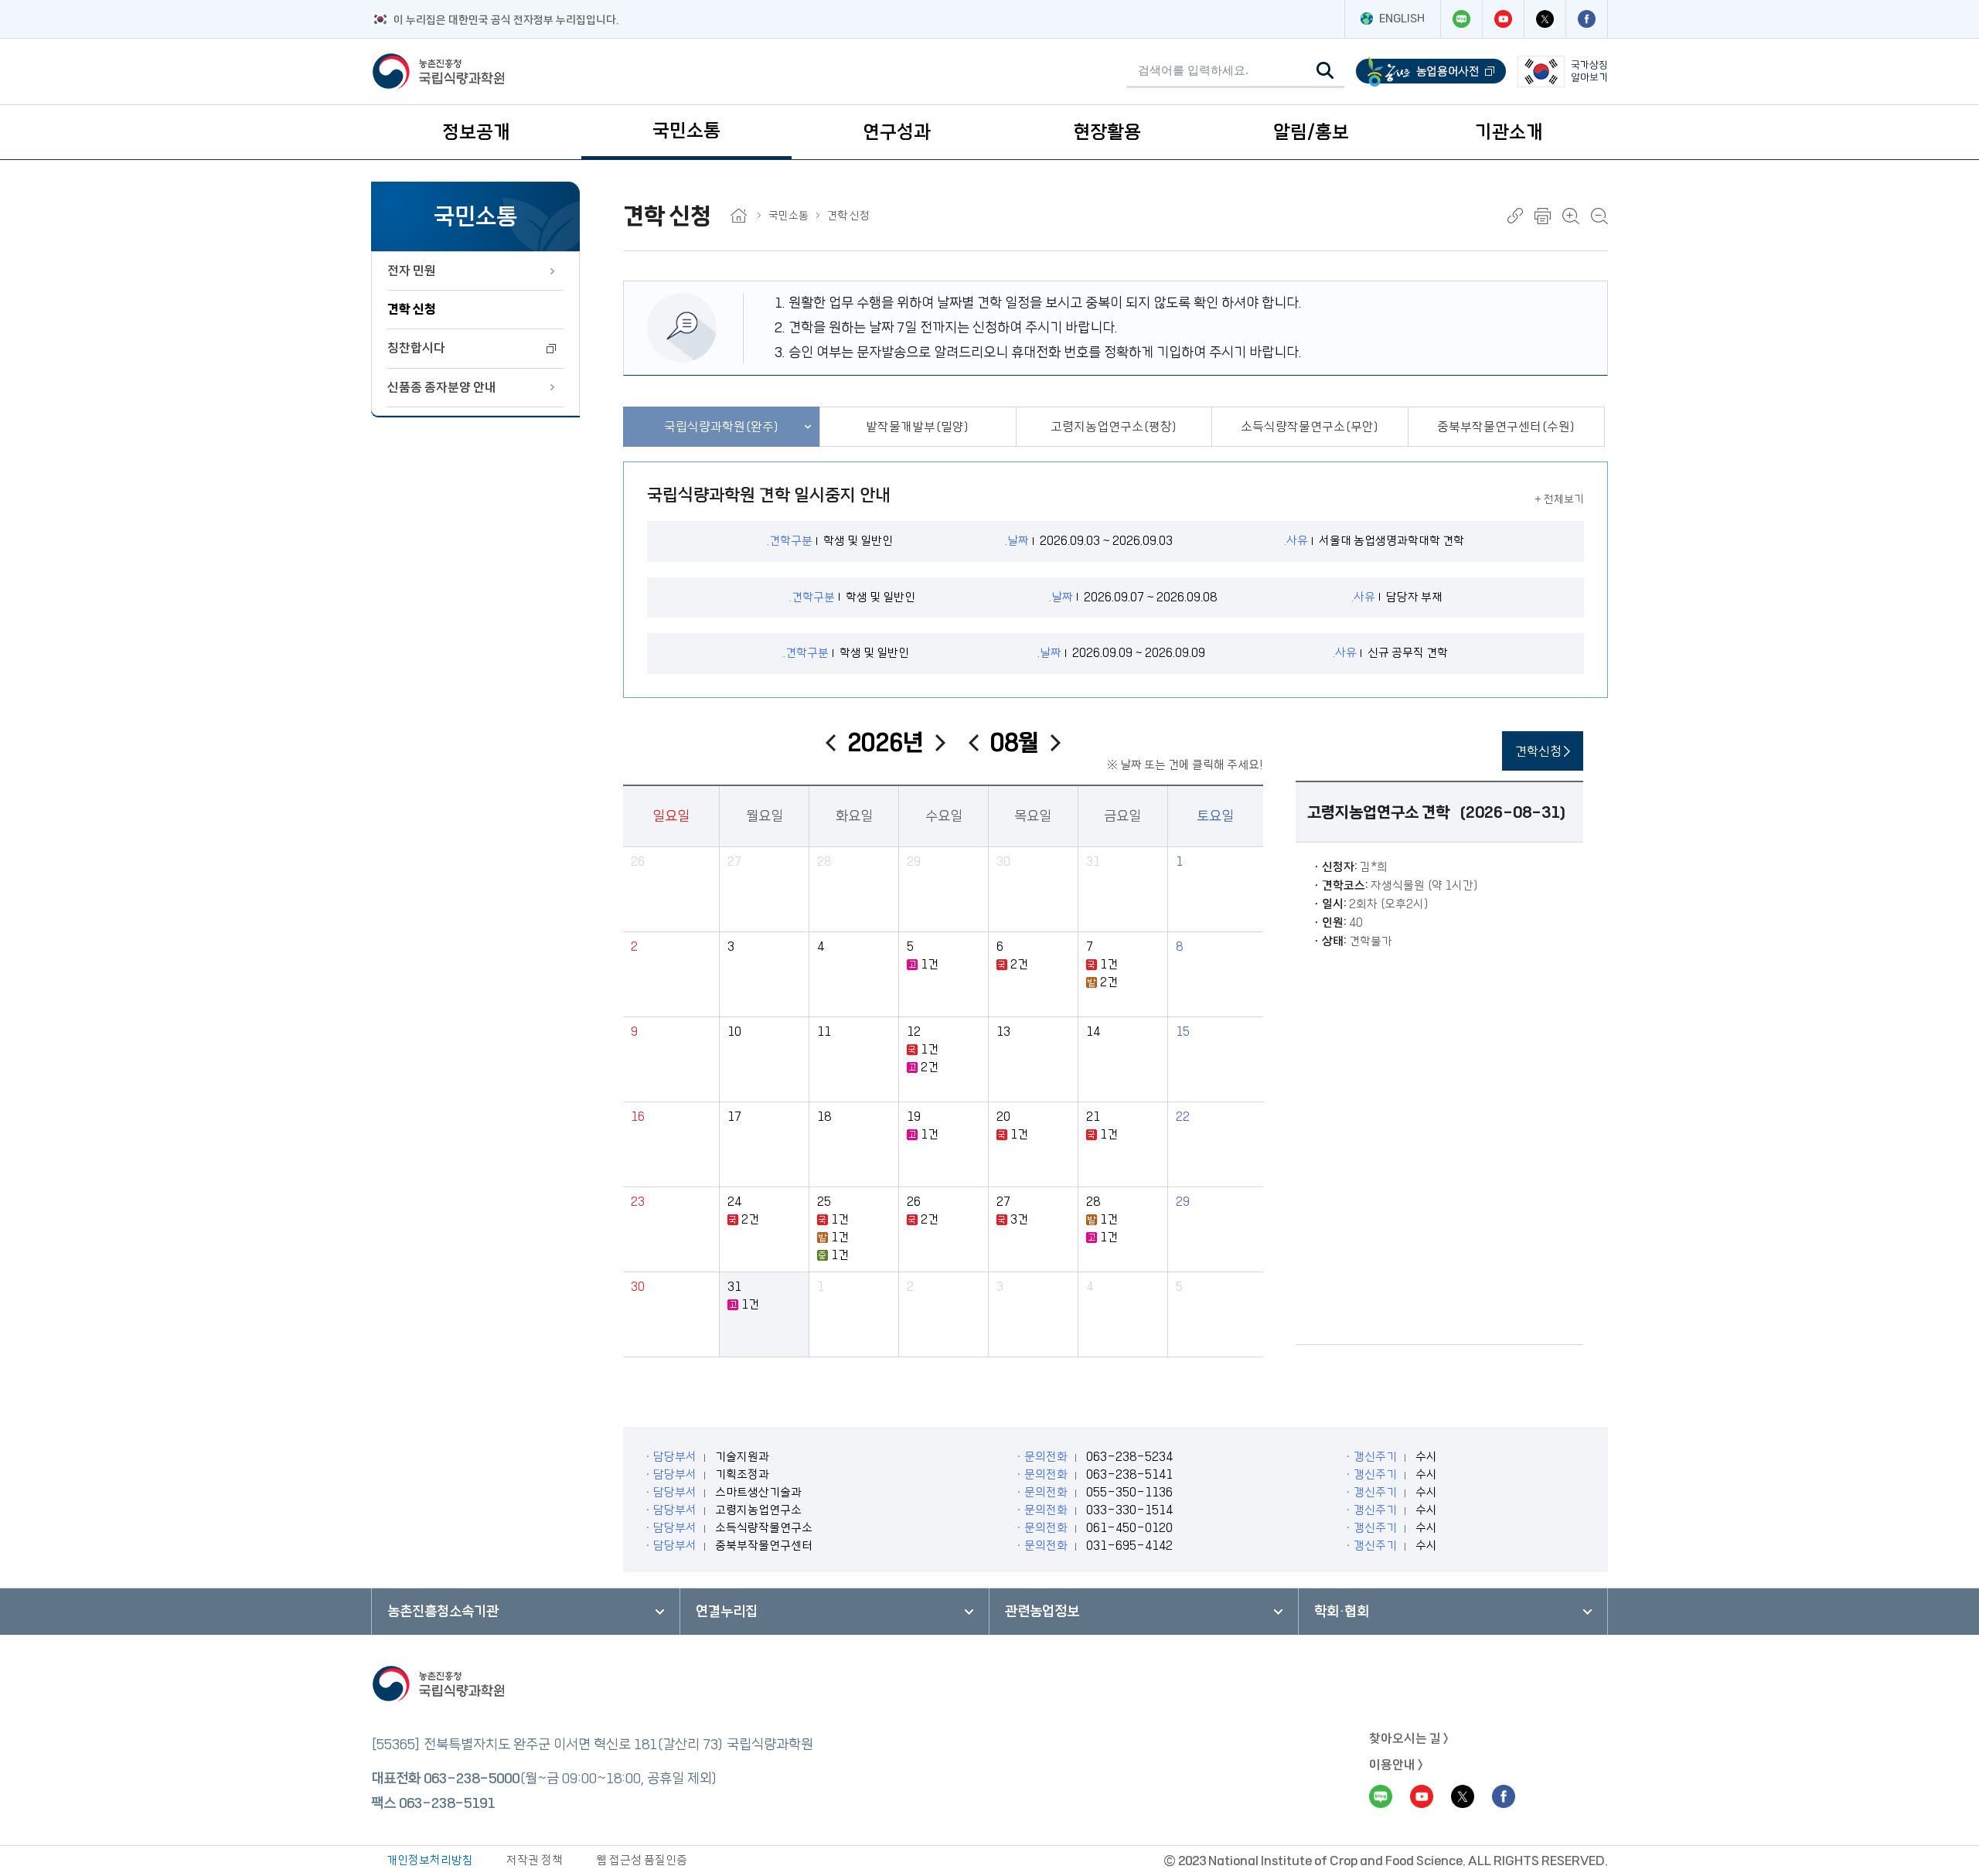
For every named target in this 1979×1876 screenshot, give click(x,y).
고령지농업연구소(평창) (1114, 427)
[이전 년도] (831, 743)
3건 (1019, 1219)
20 (1003, 1117)
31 (1093, 861)
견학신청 (1540, 751)
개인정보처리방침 (430, 1860)
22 (1183, 1117)
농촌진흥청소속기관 (443, 1612)
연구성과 (897, 132)
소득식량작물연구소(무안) (1310, 427)
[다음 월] (1056, 743)
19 (914, 1117)
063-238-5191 (447, 1803)
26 (638, 861)
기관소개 (1509, 132)
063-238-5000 (472, 1779)
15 (1183, 1032)
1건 (930, 964)
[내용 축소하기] (1599, 216)
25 (824, 1202)
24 (734, 1202)
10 (734, 1032)
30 (1003, 861)
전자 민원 (412, 271)
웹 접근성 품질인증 (642, 1860)
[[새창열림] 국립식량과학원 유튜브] (1503, 19)
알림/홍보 (1311, 132)
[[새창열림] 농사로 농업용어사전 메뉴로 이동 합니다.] (1431, 71)
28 (824, 861)
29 (914, 861)
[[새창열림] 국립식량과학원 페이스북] (1586, 19)
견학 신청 (412, 309)
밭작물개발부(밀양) (918, 427)
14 (1093, 1032)
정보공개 (476, 132)
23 (638, 1202)
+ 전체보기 (1559, 499)
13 (1003, 1032)
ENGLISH (1402, 19)
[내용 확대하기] (1571, 216)
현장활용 (1107, 132)
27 (734, 861)
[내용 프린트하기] (1543, 216)
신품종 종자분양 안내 (442, 387)
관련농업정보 (1042, 1612)
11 (824, 1032)
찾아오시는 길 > (1409, 1738)
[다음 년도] (940, 743)
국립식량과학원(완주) (722, 427)
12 (914, 1032)
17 (734, 1117)
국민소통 (686, 131)
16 (638, 1117)
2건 (1019, 964)
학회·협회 (1342, 1612)
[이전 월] (974, 743)
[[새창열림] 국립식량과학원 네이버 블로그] (1461, 19)
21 (1093, 1117)
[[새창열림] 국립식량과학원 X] (1545, 19)
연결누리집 (727, 1612)
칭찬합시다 (416, 348)
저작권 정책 (535, 1860)
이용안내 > (1396, 1765)
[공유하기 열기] (1515, 216)
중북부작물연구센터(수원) (1506, 427)
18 (824, 1117)
